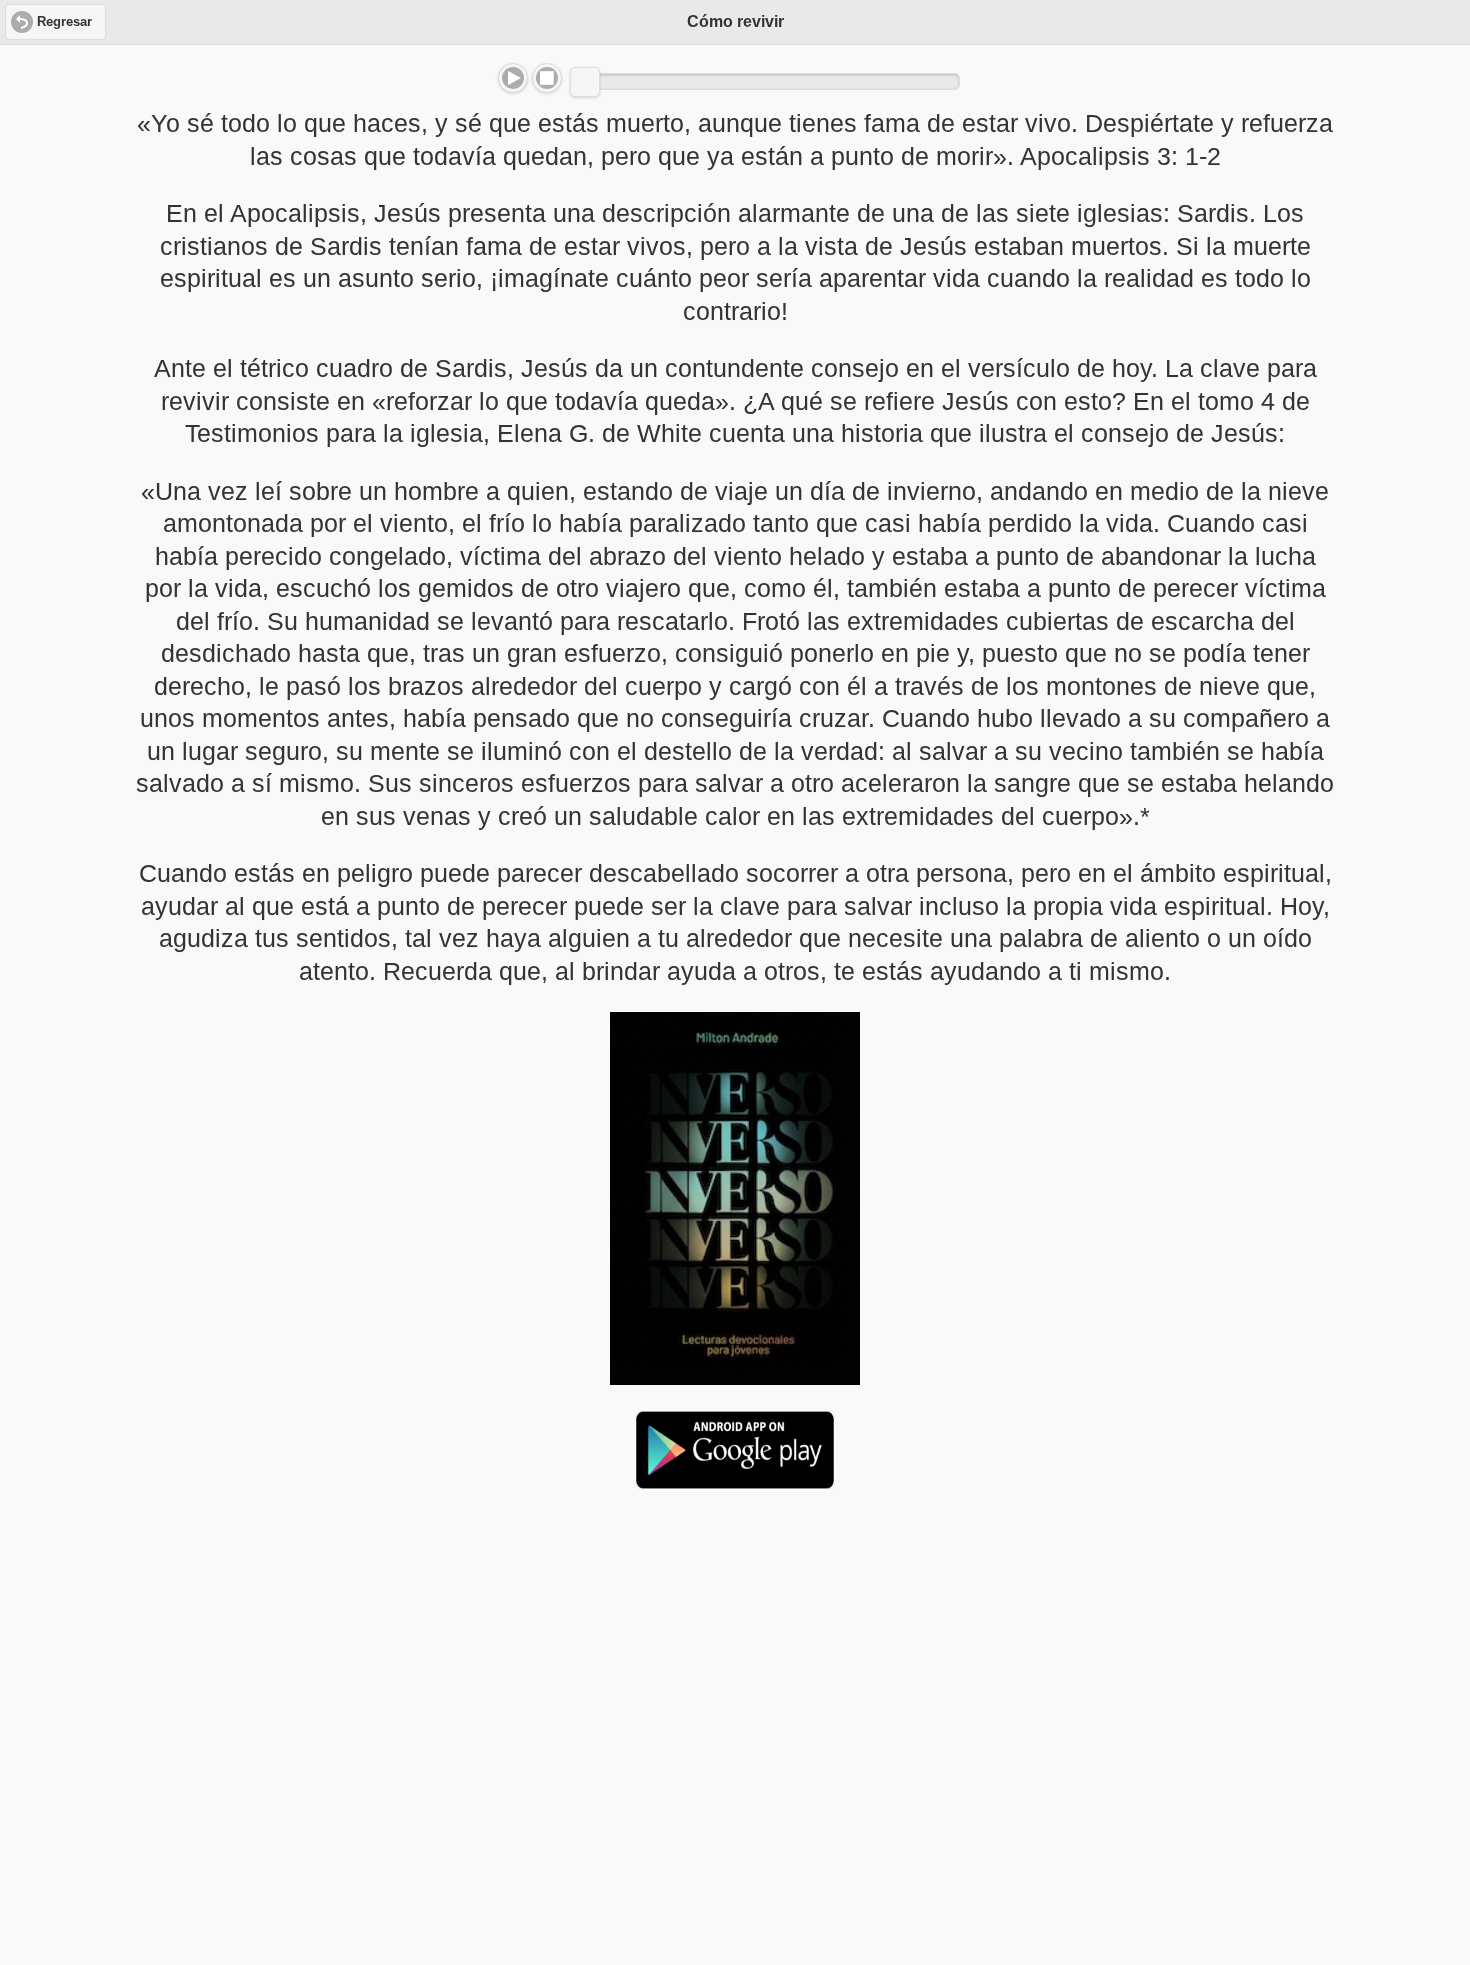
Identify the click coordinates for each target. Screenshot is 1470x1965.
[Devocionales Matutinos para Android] (735, 1481)
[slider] (585, 82)
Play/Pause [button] (513, 78)
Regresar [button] (64, 22)
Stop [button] (547, 78)
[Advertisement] (735, 1659)
